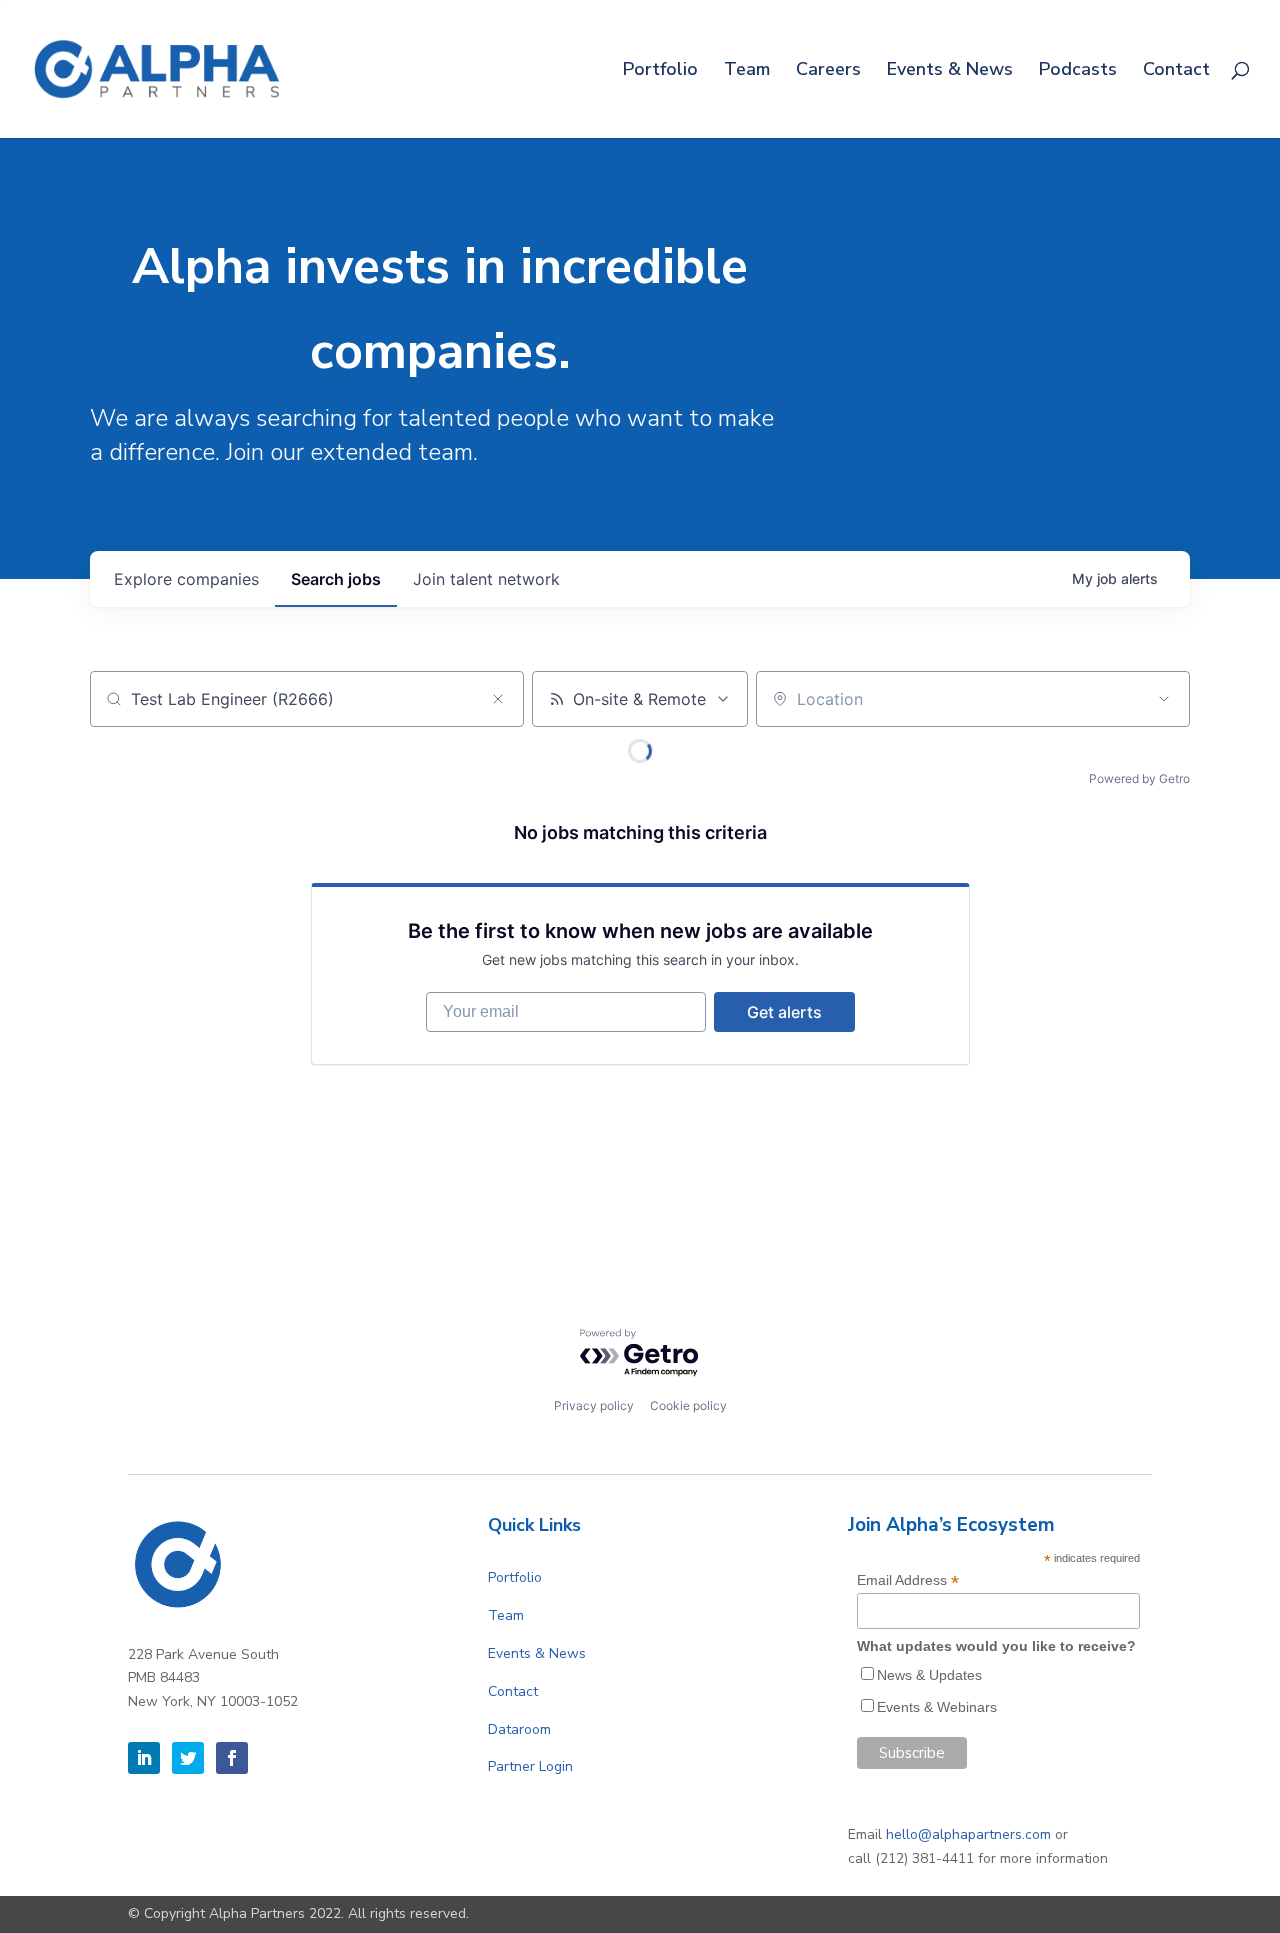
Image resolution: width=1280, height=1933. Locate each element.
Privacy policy (594, 1405)
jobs (336, 579)
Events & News (950, 71)
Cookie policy (688, 1405)
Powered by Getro (1139, 778)
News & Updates (929, 1675)
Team (747, 71)
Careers (828, 71)
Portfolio (660, 71)
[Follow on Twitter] (188, 1758)
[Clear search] (498, 699)
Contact (1176, 71)
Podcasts (1078, 71)
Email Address (908, 1580)
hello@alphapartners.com (968, 1834)
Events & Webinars (937, 1707)
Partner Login (530, 1766)
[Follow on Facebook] (232, 1758)
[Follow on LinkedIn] (144, 1758)
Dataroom (519, 1729)
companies (186, 579)
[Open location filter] (1164, 699)
